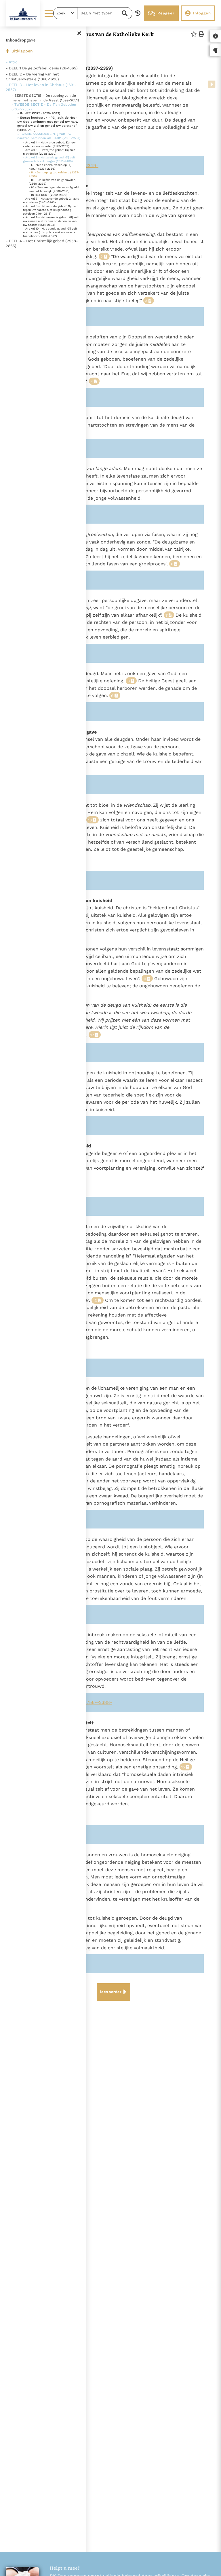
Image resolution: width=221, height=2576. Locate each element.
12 (92, 1035)
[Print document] (201, 34)
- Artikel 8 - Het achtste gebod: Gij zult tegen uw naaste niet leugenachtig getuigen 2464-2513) (50, 210)
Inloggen (202, 13)
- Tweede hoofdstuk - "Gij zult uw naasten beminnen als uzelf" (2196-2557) (49, 136)
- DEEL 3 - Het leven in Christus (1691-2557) (41, 87)
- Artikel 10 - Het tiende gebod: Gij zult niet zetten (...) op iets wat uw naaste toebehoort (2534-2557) (50, 232)
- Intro (12, 62)
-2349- (91, 165)
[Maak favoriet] (194, 34)
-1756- (90, 1702)
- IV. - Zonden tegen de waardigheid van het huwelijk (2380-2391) (54, 189)
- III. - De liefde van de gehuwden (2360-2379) (52, 182)
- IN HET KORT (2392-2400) (48, 195)
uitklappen (22, 51)
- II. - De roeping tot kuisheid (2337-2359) (54, 174)
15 (183, 1767)
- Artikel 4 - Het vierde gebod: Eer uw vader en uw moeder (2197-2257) (49, 144)
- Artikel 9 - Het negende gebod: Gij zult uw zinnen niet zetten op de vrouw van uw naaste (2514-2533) (51, 221)
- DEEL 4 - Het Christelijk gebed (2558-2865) (42, 243)
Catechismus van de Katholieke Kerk (108, 34)
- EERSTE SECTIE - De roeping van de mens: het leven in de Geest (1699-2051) (45, 98)
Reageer (166, 13)
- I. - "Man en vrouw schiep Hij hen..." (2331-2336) (50, 167)
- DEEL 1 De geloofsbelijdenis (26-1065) (42, 68)
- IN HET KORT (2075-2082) (39, 113)
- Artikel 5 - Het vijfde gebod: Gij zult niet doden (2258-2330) (49, 152)
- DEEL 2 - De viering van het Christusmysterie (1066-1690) (32, 77)
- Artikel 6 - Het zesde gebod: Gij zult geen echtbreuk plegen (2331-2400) (49, 159)
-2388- (105, 1702)
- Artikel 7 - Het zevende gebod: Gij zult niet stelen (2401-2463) (51, 200)
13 (95, 1301)
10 (90, 820)
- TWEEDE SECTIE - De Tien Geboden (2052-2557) (44, 107)
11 (145, 979)
